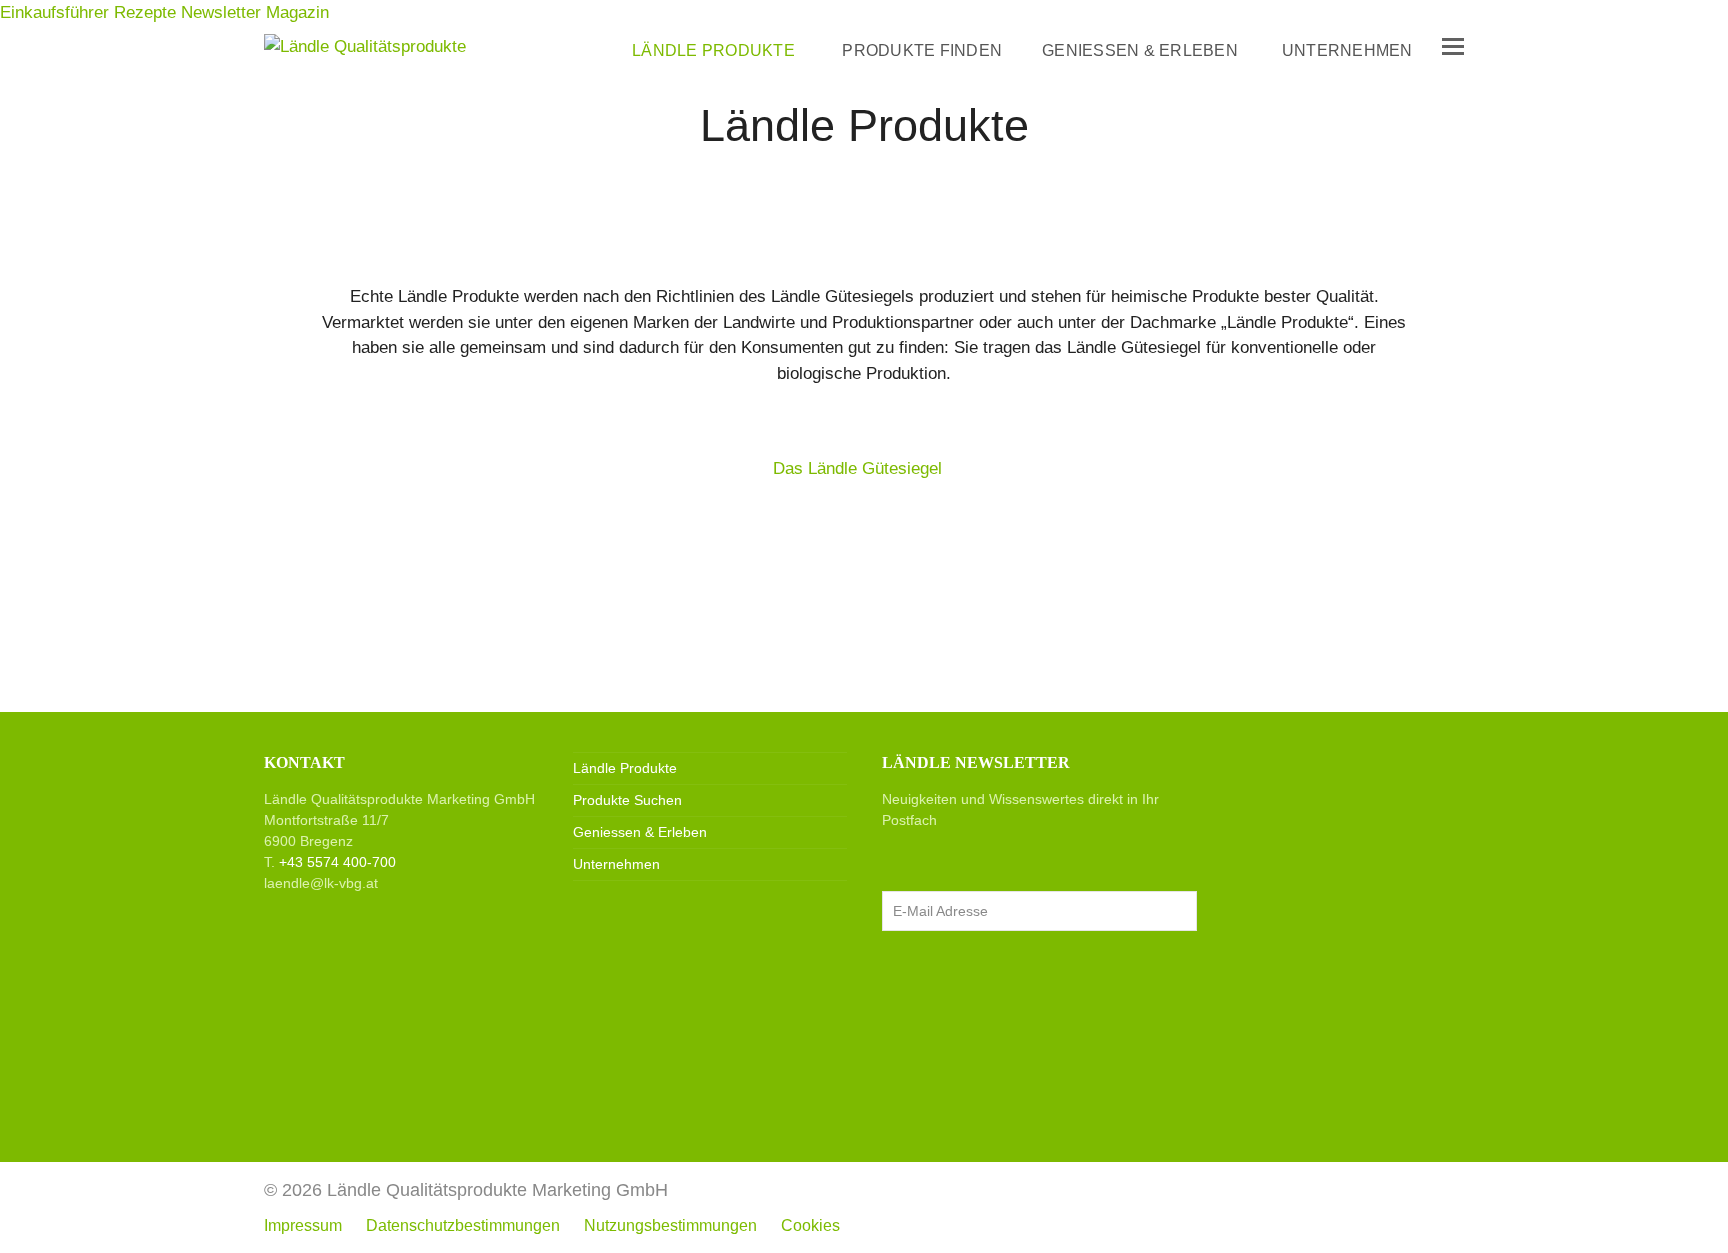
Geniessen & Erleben (640, 832)
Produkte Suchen (627, 800)
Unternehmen (616, 864)
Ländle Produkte (625, 768)
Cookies (810, 1225)
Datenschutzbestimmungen (463, 1225)
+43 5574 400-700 (337, 862)
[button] (1453, 47)
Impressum (303, 1225)
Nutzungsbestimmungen (670, 1225)
